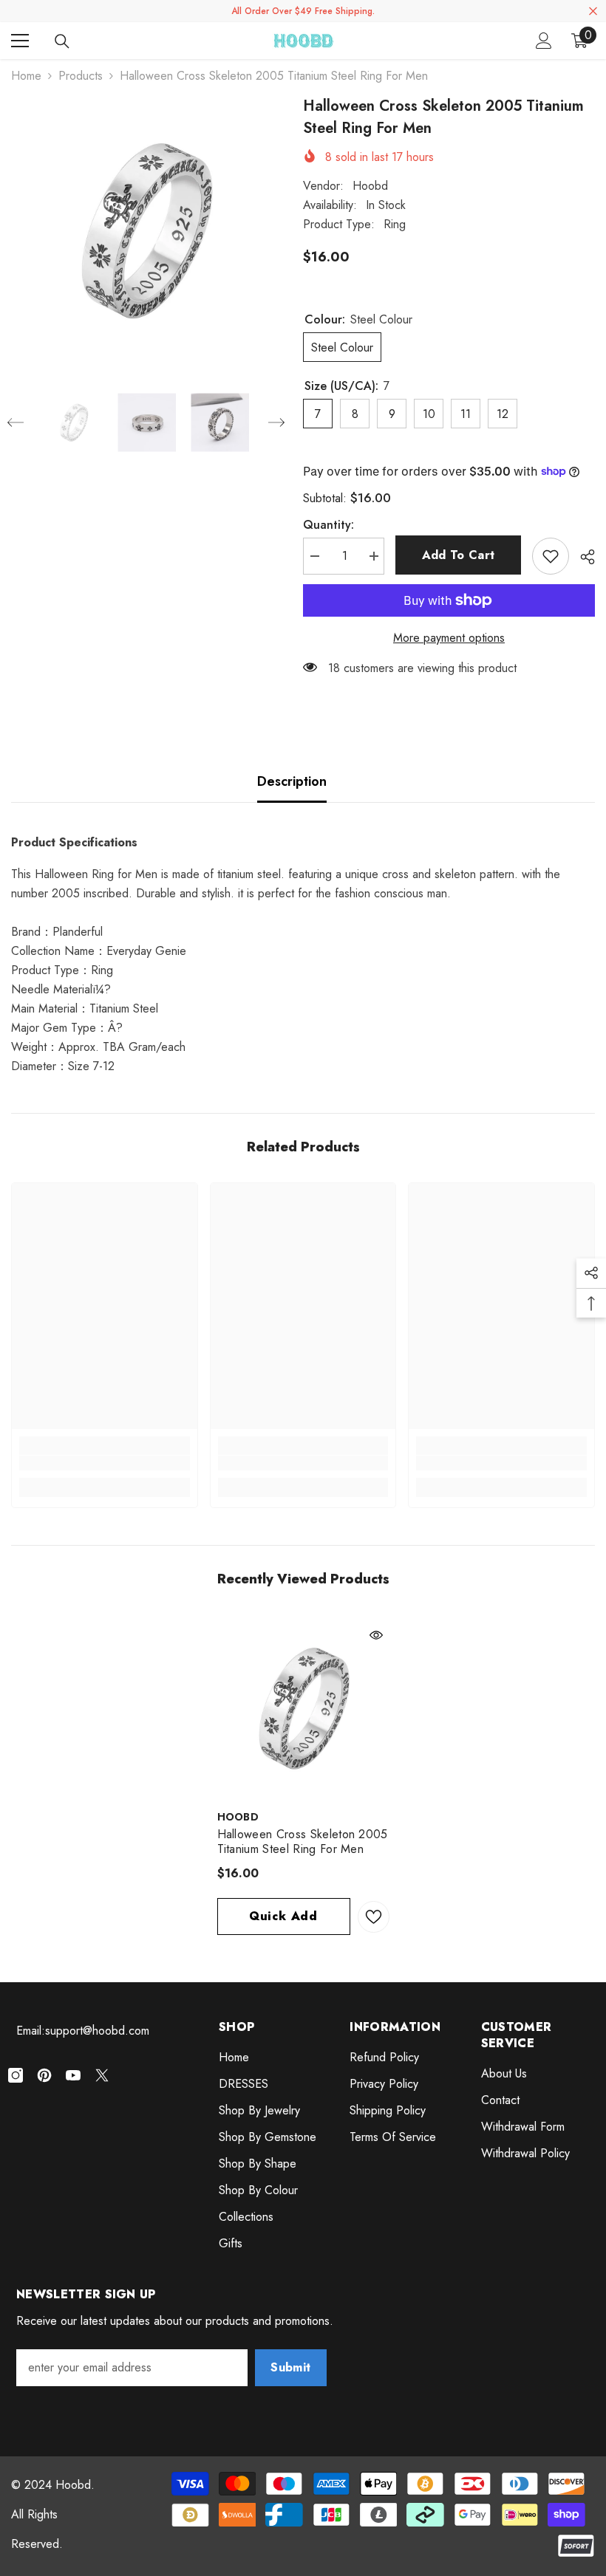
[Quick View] (376, 1635)
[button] (16, 422)
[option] (146, 230)
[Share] (582, 557)
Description (292, 781)
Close (593, 11)
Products (81, 76)
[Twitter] (102, 2075)
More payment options (449, 638)
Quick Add (283, 1916)
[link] (105, 1463)
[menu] (20, 41)
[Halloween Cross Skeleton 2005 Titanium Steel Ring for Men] (303, 1708)
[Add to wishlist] (551, 556)
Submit (290, 2367)
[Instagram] (16, 2075)
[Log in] (544, 41)
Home (26, 76)
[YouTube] (73, 2075)
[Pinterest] (44, 2075)
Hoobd (370, 186)
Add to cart (459, 555)
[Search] (62, 41)
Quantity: (328, 525)
